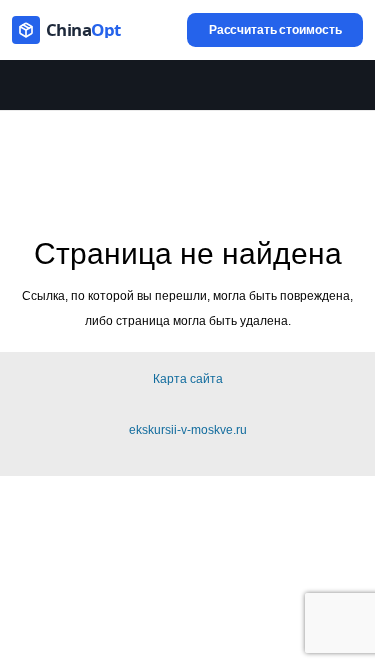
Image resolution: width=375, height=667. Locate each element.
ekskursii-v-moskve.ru (188, 430)
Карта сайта (188, 379)
